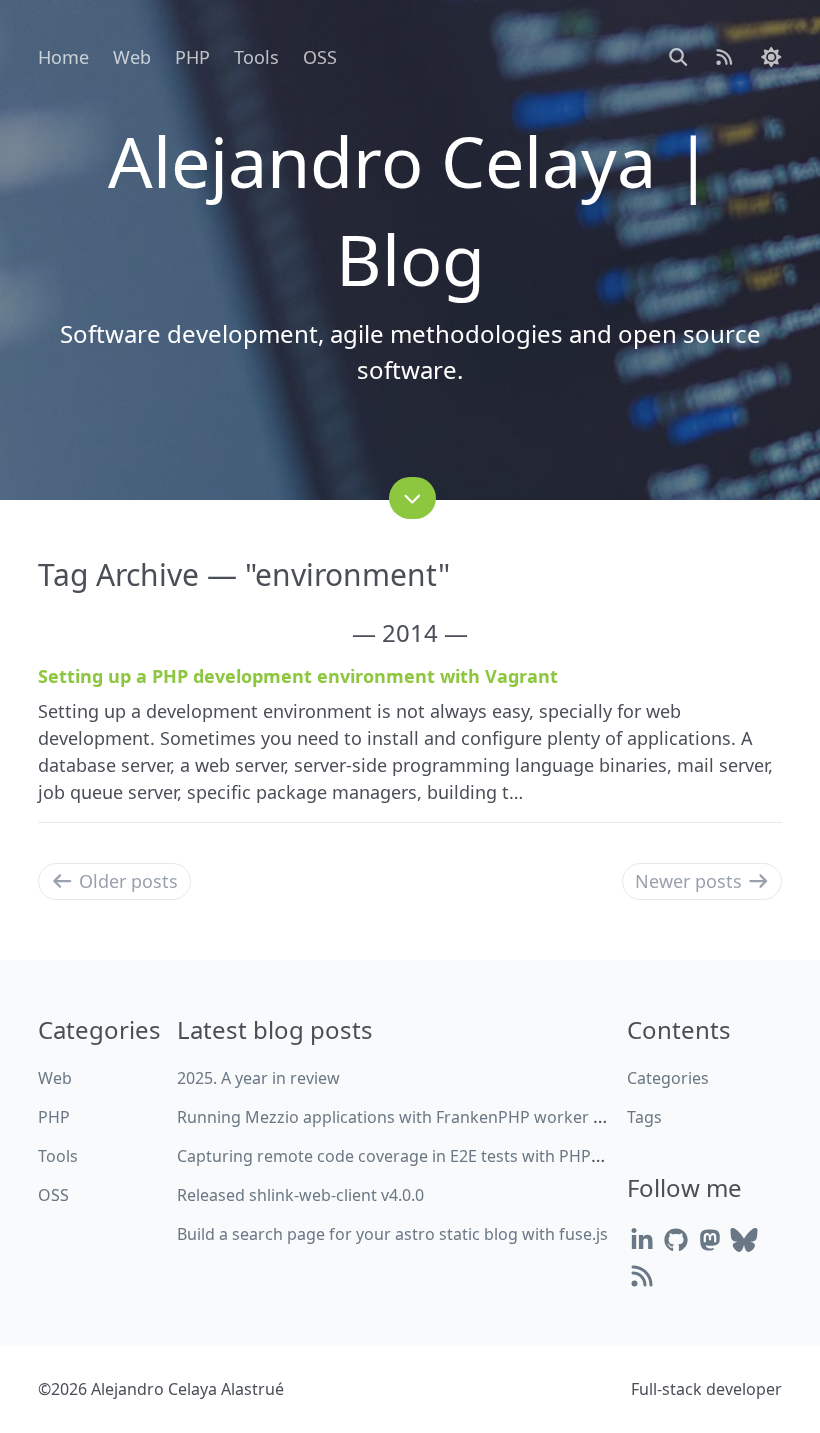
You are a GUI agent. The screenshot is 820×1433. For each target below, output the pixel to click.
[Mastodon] (710, 1239)
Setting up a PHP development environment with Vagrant (298, 676)
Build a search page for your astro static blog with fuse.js (392, 1234)
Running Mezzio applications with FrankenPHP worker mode (407, 1117)
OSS (320, 57)
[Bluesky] (744, 1239)
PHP (192, 57)
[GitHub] (676, 1239)
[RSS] (642, 1275)
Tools (256, 57)
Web (132, 57)
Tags (644, 1117)
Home (63, 57)
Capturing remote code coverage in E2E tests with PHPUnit (400, 1156)
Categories (668, 1078)
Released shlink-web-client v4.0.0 (300, 1195)
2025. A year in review (258, 1078)
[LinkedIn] (642, 1239)
